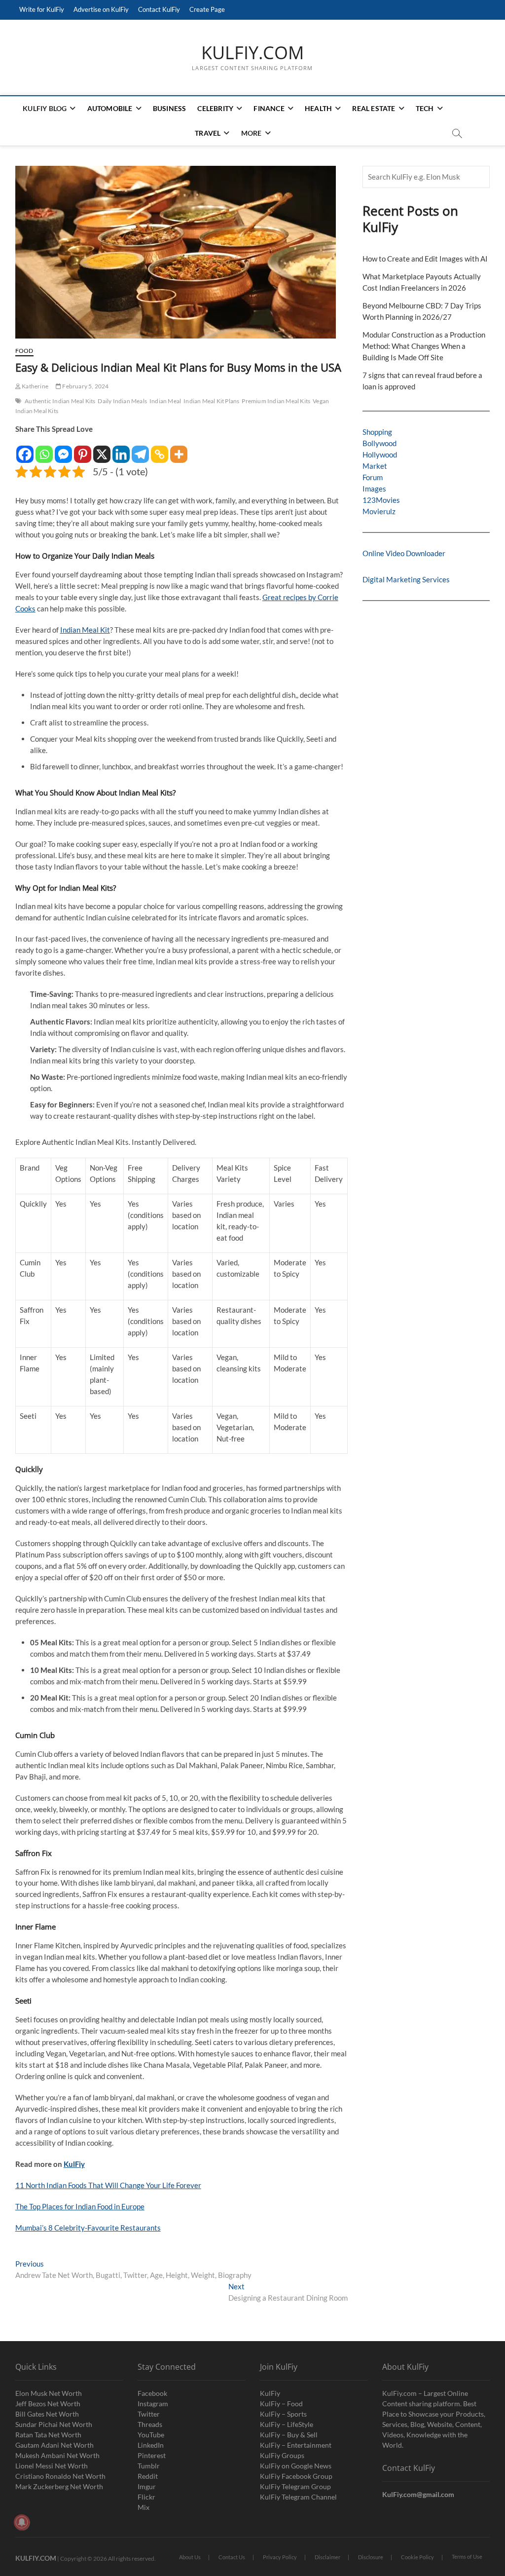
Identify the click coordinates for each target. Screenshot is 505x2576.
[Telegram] (140, 449)
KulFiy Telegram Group (295, 2486)
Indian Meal (165, 401)
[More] (179, 449)
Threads (150, 2424)
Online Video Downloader (404, 553)
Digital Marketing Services (406, 579)
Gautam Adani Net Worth (54, 2445)
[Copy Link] (160, 449)
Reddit (148, 2476)
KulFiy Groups (282, 2455)
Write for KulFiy (42, 9)
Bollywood (379, 443)
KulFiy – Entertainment (296, 2445)
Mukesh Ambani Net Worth (57, 2455)
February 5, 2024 (85, 386)
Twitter (149, 2414)
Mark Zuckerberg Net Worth (59, 2486)
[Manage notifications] (22, 2522)
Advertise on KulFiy (101, 9)
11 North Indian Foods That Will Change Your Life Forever (108, 2185)
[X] (102, 449)
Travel (208, 133)
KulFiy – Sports (283, 2414)
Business (170, 108)
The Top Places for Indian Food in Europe (80, 2206)
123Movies (381, 500)
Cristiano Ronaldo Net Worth (60, 2476)
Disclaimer (327, 2557)
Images (374, 489)
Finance (269, 108)
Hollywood (380, 455)
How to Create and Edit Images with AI (425, 259)
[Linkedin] (121, 449)
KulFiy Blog (45, 108)
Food (24, 351)
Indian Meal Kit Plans (211, 401)
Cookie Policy (417, 2557)
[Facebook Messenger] (63, 449)
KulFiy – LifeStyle (287, 2424)
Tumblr (149, 2466)
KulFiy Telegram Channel (298, 2497)
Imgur (147, 2486)
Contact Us (232, 2557)
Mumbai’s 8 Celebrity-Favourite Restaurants (88, 2228)
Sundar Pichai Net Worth (54, 2424)
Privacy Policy (280, 2557)
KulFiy (74, 2164)
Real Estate (374, 108)
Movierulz (379, 511)
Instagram (153, 2404)
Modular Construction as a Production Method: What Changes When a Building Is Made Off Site (424, 346)
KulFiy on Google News (296, 2466)
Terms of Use (467, 2557)
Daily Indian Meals (122, 401)
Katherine (35, 386)
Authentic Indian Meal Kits (60, 401)
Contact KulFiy (159, 9)
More (252, 133)
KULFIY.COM (252, 53)
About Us (190, 2557)
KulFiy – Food (281, 2404)
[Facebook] (25, 449)
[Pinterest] (83, 449)
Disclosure (371, 2557)
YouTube (151, 2435)
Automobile (110, 108)
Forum (373, 477)
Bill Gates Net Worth (47, 2414)
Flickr (146, 2497)
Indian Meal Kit (85, 630)
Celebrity (215, 108)
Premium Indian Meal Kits (276, 401)
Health (318, 108)
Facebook (152, 2393)
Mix (144, 2507)
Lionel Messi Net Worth (52, 2466)
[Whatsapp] (44, 449)
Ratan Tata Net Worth (48, 2435)
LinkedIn (151, 2445)
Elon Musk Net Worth (49, 2393)
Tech (425, 108)
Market (375, 466)
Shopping (377, 432)
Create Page (207, 9)
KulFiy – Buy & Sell (289, 2435)
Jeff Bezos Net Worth (48, 2404)
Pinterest (152, 2455)
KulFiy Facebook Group (296, 2476)
